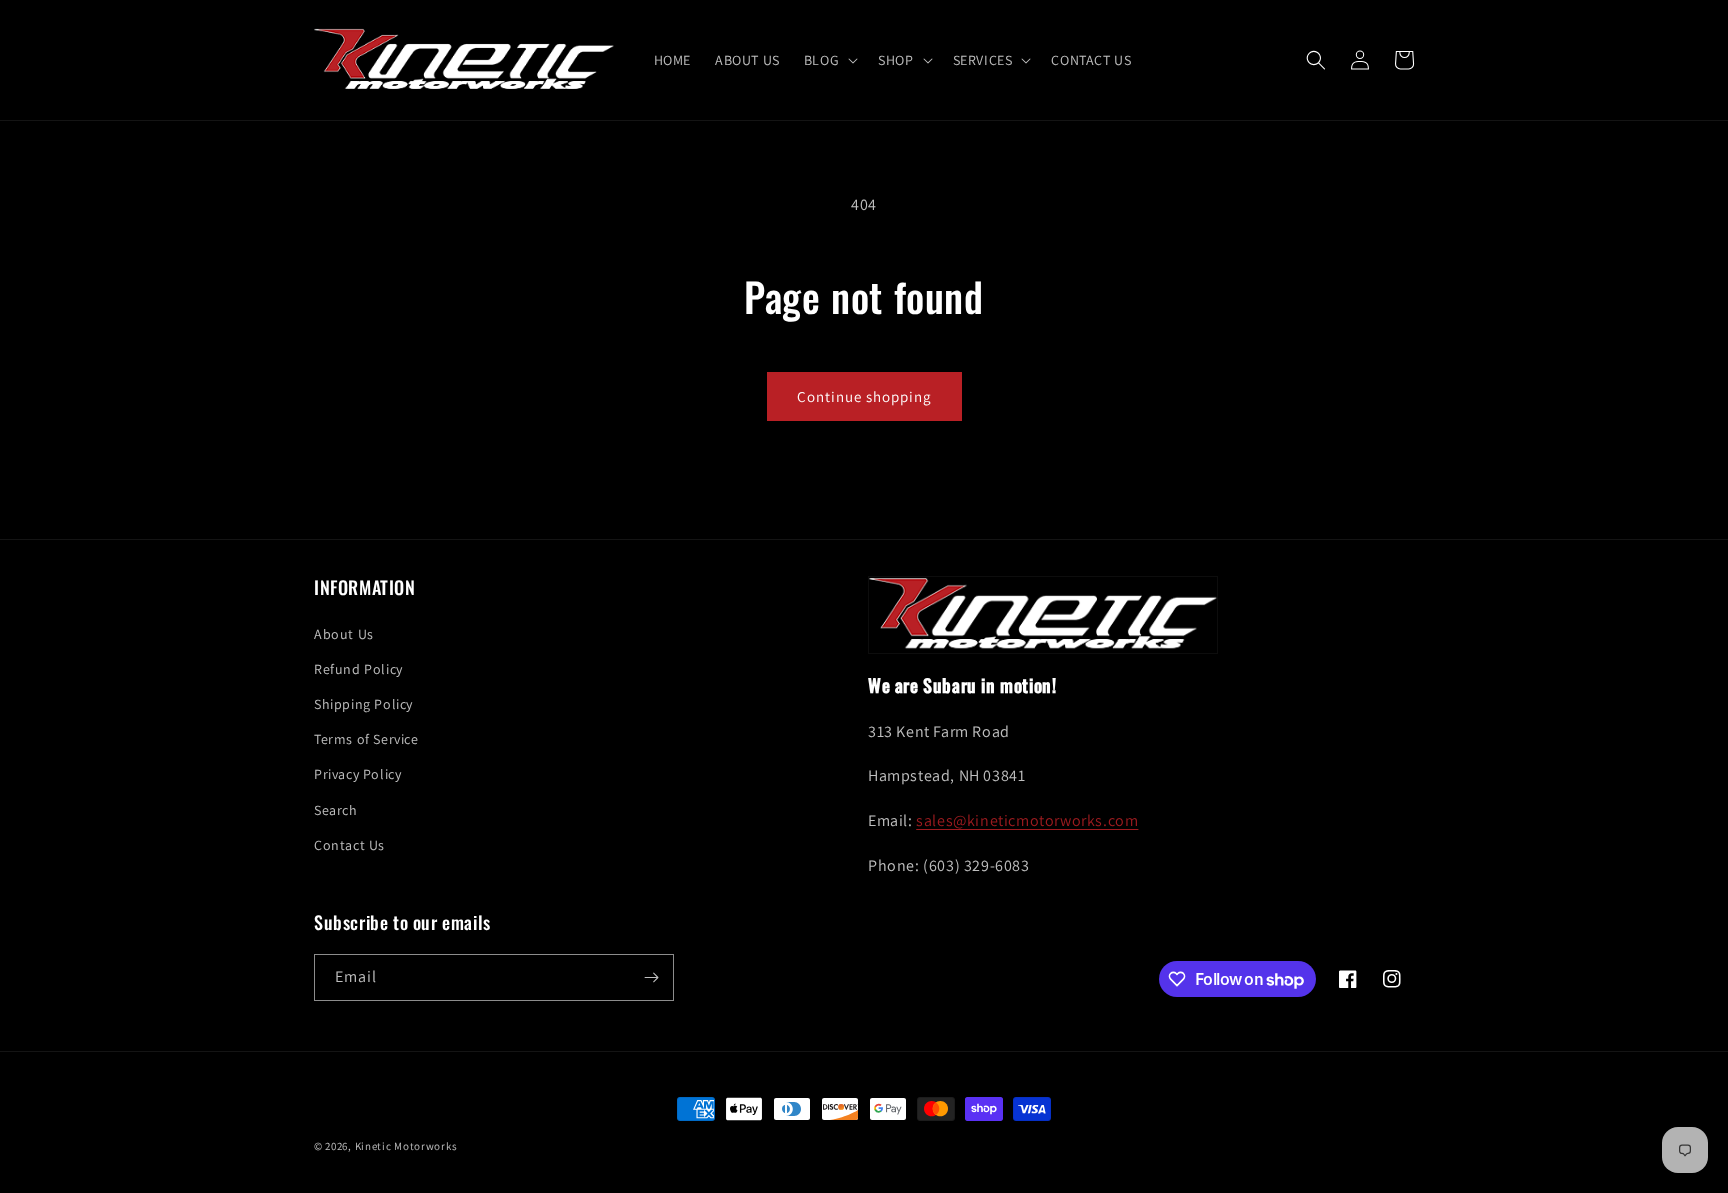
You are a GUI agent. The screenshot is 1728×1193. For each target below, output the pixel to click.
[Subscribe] (651, 977)
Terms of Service (366, 739)
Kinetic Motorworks (406, 1146)
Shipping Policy (363, 704)
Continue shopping (864, 396)
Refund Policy (358, 669)
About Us (344, 634)
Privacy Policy (357, 774)
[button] (829, 60)
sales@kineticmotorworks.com (1027, 820)
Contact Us (349, 845)
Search (336, 810)
